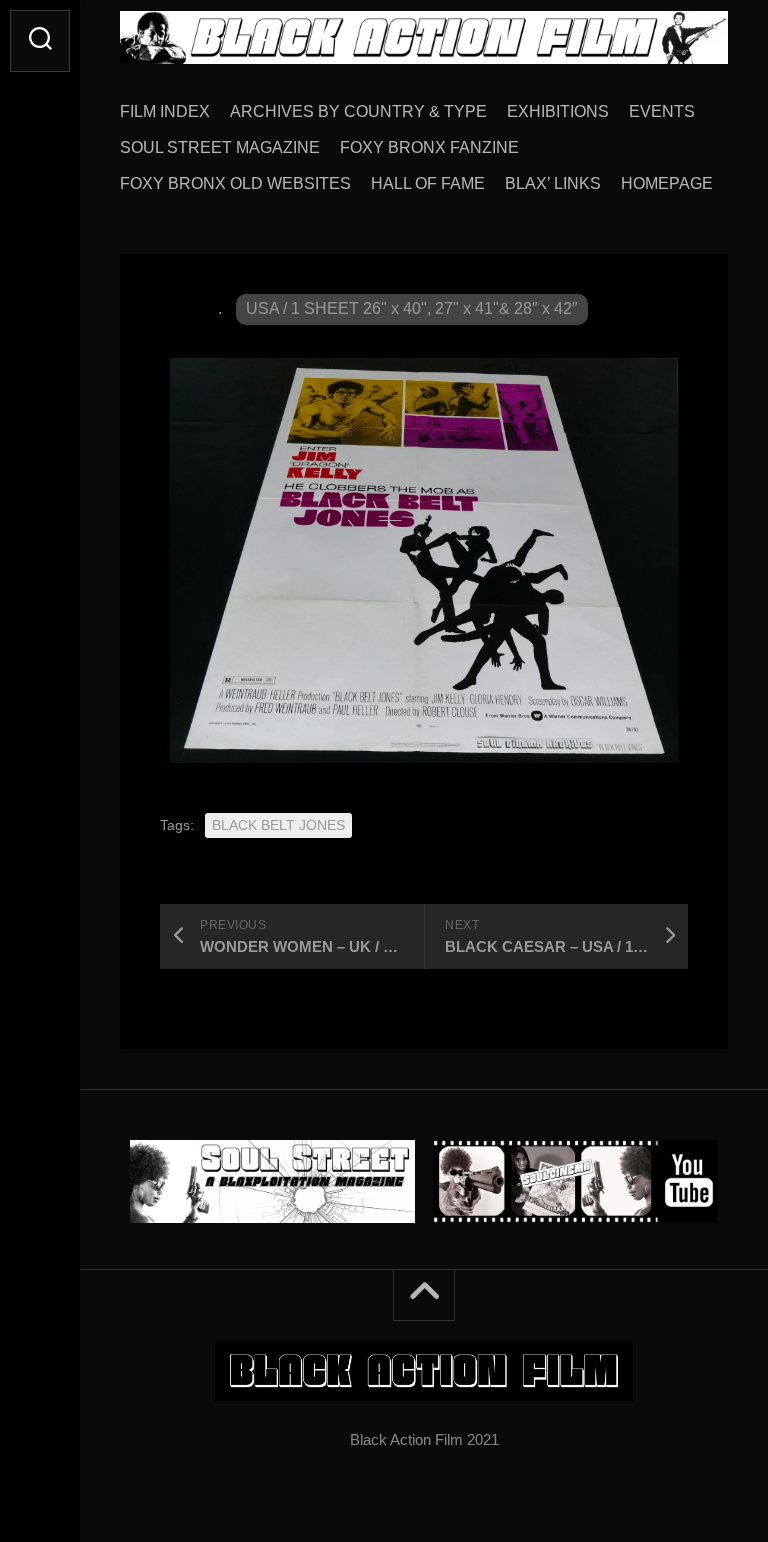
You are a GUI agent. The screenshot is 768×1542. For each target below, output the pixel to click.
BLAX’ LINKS (553, 183)
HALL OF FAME (428, 183)
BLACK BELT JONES (278, 825)
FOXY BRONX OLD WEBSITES (235, 183)
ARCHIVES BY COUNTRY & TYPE (358, 111)
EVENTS (662, 111)
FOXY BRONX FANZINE (429, 147)
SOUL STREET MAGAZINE (220, 147)
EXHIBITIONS (558, 111)
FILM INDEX (165, 111)
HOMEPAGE (667, 183)
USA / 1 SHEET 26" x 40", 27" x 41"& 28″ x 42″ (412, 308)
